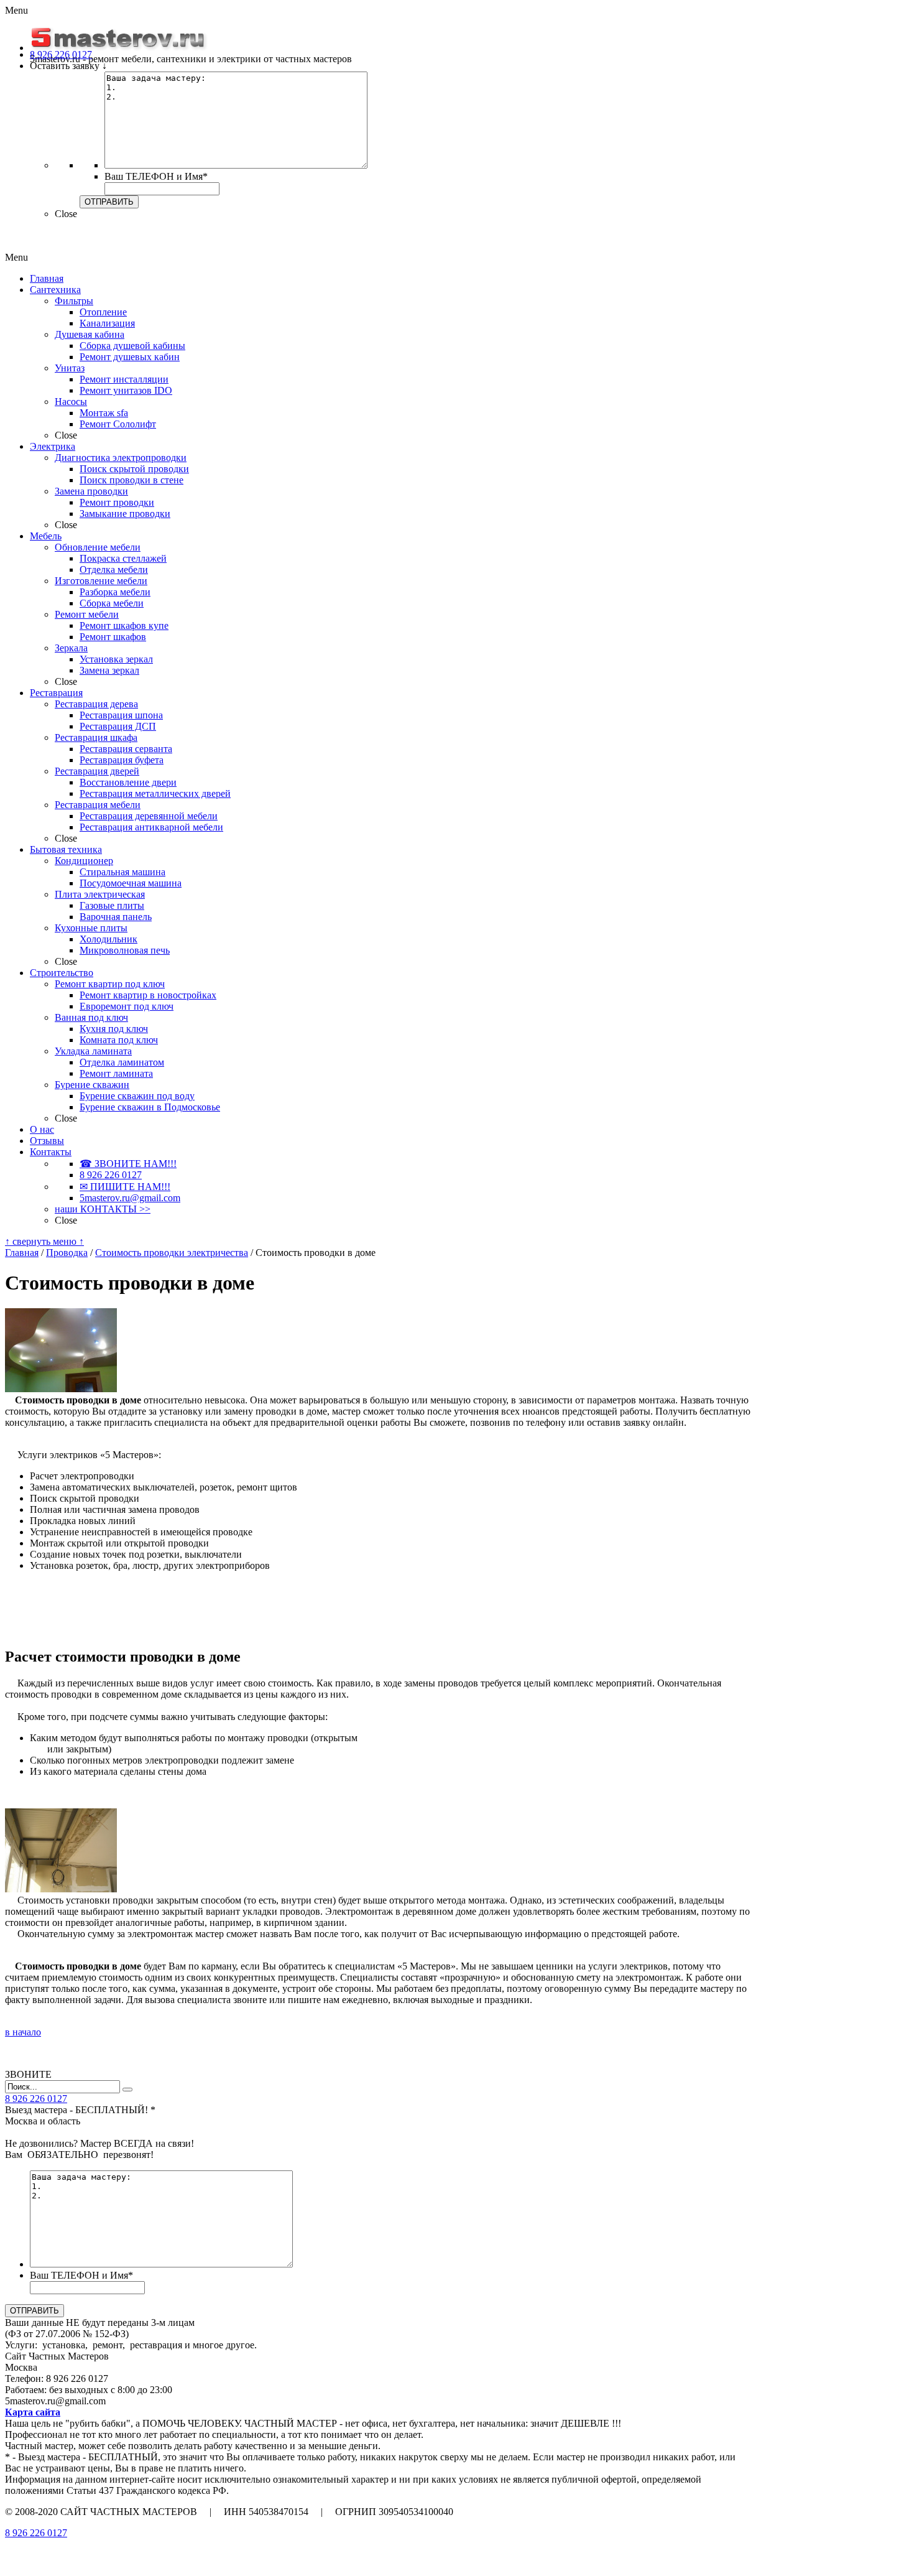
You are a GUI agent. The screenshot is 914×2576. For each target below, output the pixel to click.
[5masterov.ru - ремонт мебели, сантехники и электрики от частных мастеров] (119, 48)
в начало (23, 2032)
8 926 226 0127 (36, 2533)
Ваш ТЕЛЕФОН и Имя (156, 176)
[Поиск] (127, 2090)
